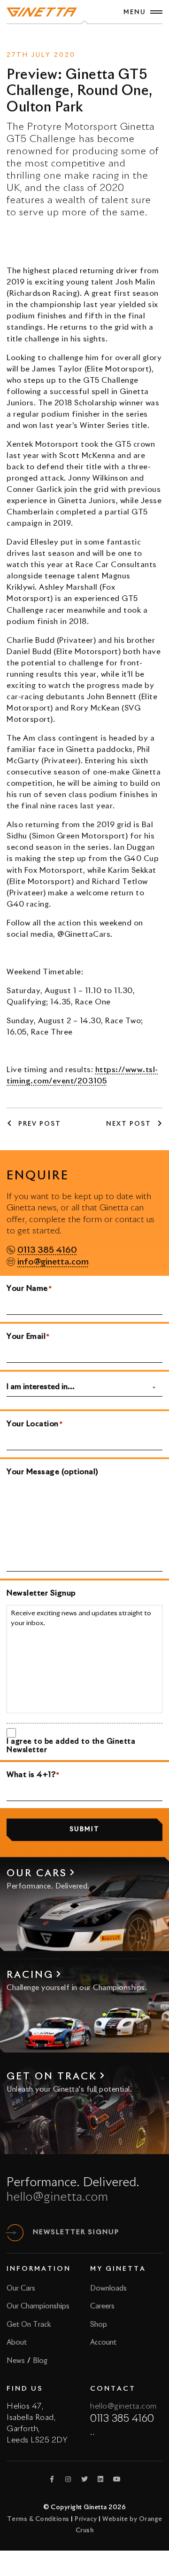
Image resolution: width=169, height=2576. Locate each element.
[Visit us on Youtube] (117, 2479)
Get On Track (29, 2325)
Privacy (86, 2519)
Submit (84, 1829)
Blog (40, 2361)
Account (103, 2343)
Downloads (108, 2288)
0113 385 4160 (47, 1250)
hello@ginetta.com (58, 2197)
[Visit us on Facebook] (52, 2479)
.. (92, 2433)
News (68, 38)
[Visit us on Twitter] (84, 2479)
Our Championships (38, 2306)
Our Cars (21, 2288)
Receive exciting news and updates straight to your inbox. (81, 1619)
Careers (102, 2306)
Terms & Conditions (38, 2519)
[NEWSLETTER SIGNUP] (15, 2233)
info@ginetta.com (53, 1262)
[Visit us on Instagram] (69, 2479)
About (17, 2343)
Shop (99, 2325)
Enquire (98, 38)
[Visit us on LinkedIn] (101, 2479)
